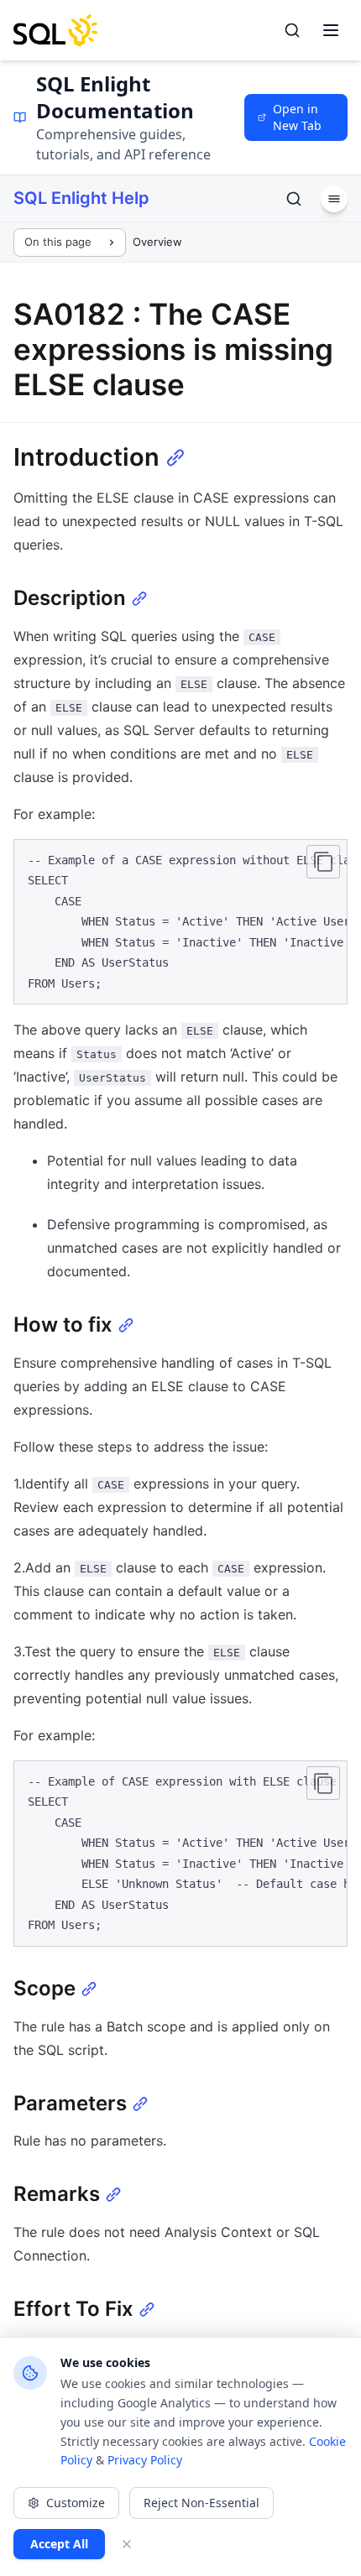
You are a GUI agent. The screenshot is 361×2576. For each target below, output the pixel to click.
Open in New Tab (297, 117)
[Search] (292, 30)
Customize (76, 2503)
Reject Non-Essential (201, 2503)
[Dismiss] (127, 2544)
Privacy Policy (145, 2460)
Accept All (59, 2544)
